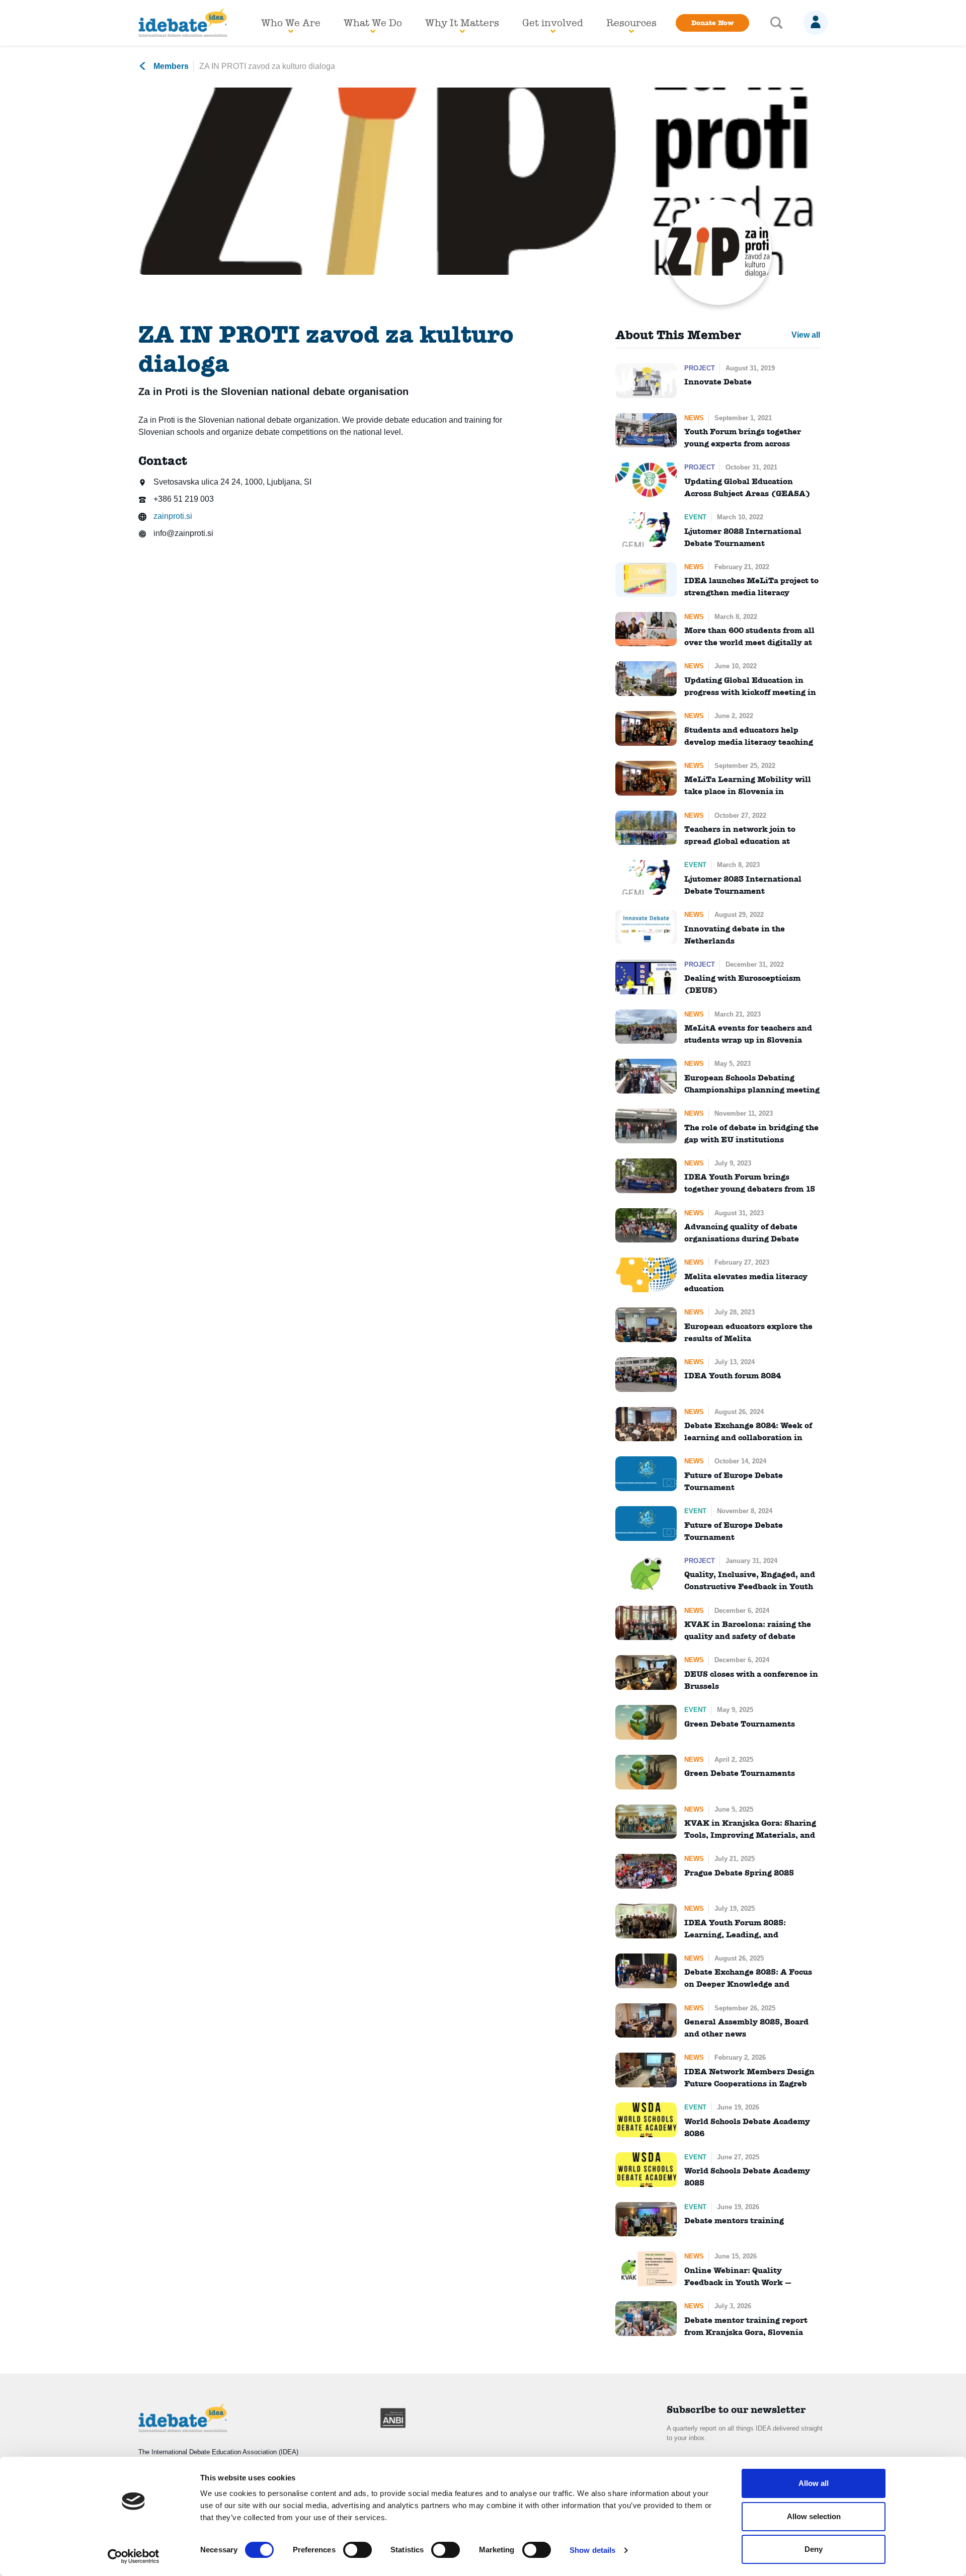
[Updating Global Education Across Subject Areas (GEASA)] (646, 480)
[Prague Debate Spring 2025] (646, 1871)
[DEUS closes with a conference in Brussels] (646, 1672)
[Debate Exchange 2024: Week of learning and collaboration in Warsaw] (646, 1424)
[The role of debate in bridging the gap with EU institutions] (646, 1126)
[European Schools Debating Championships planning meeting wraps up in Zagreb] (646, 1076)
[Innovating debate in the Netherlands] (646, 927)
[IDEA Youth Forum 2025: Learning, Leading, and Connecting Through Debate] (646, 1921)
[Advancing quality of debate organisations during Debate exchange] (646, 1226)
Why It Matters (462, 23)
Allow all (814, 2483)
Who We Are (291, 23)
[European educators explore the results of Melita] (646, 1325)
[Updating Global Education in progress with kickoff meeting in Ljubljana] (646, 679)
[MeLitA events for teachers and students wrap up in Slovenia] (646, 1027)
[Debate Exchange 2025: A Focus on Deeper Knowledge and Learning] (646, 1971)
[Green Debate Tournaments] (646, 1722)
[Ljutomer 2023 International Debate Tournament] (646, 877)
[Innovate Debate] (646, 381)
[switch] (357, 2550)
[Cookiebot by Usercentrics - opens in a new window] (134, 2556)
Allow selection (814, 2516)
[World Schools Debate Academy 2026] (646, 2120)
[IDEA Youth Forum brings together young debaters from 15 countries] (646, 1176)
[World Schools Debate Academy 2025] (646, 2170)
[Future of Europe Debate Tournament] (646, 1474)
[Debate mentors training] (646, 2219)
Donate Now (712, 23)
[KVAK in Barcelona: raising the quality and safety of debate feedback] (646, 1623)
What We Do (373, 23)
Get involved (553, 23)
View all (806, 335)
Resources (631, 23)
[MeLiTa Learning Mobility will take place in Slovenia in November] (646, 778)
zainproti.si (172, 516)
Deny (814, 2549)
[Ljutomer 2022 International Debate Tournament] (646, 530)
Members (170, 66)
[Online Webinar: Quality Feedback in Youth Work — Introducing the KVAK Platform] (646, 2269)
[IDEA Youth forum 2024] (646, 1375)
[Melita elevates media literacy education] (646, 1275)
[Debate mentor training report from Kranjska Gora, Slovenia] (646, 2319)
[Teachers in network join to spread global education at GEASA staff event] (646, 828)
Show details (592, 2550)
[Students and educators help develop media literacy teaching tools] (646, 728)
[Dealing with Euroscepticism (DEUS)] (646, 977)
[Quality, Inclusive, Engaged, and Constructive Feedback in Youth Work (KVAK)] (646, 1573)
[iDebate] (183, 23)
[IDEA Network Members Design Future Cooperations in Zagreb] (646, 2070)
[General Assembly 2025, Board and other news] (646, 2021)
